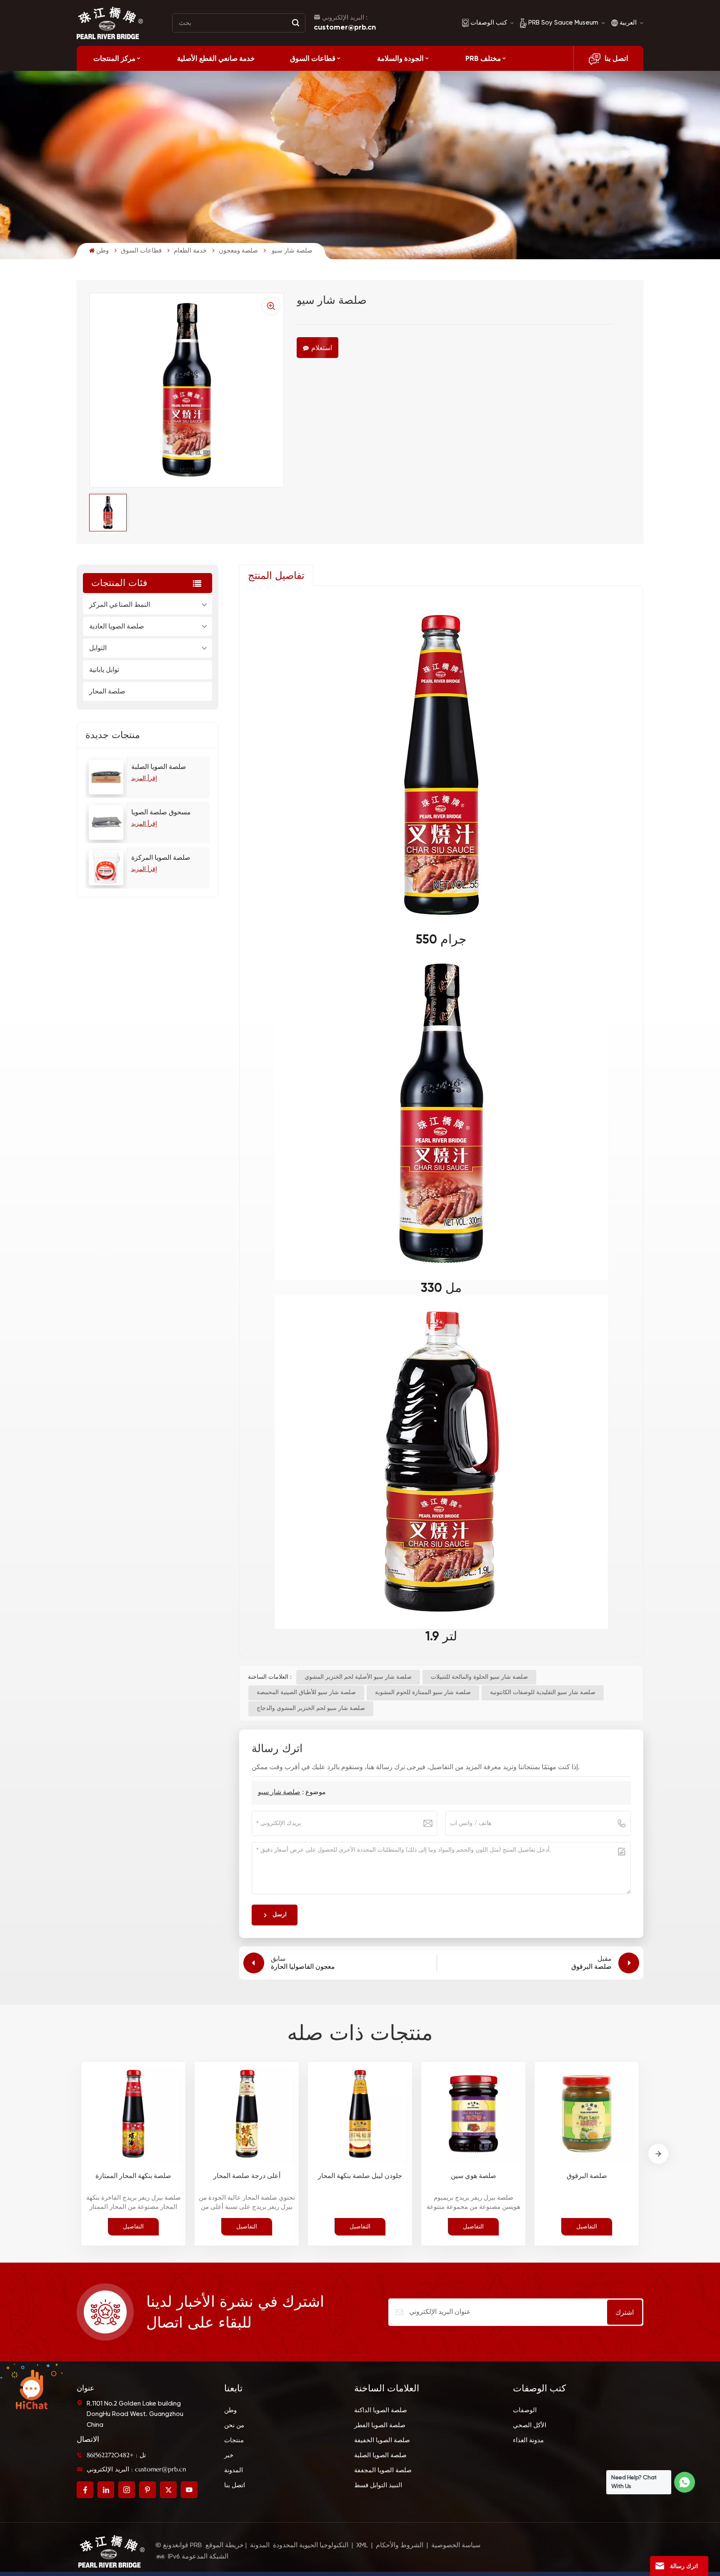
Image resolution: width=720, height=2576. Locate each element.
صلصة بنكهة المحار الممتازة (133, 2176)
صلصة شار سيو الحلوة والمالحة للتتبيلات (479, 1677)
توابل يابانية (104, 670)
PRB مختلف (483, 58)
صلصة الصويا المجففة (383, 2470)
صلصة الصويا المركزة (161, 858)
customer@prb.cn (345, 27)
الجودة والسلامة (400, 58)
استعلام (322, 348)
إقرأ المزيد (144, 779)
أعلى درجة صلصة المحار (247, 2176)
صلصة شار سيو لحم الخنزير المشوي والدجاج (311, 1708)
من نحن (234, 2425)
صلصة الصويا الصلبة (159, 767)
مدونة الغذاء (528, 2440)
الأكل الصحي (530, 2425)
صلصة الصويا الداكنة (381, 2410)
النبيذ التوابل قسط (378, 2485)
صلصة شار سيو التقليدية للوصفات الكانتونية (543, 1692)
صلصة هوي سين (474, 2176)
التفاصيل (133, 2226)
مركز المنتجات (114, 58)
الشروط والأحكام (400, 2546)
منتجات (234, 2440)
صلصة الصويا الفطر (380, 2425)
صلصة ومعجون (238, 251)
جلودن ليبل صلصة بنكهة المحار (360, 2176)
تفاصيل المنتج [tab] (276, 576)
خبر (229, 2455)
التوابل (98, 648)
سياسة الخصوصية (456, 2546)
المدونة (234, 2470)
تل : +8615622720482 (116, 2455)
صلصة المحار (107, 691)
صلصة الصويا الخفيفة (382, 2440)
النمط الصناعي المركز (120, 605)
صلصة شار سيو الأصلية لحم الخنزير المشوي (358, 1677)
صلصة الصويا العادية (117, 626)
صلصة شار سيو (279, 1792)
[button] (658, 2154)
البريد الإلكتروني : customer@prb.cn (136, 2469)
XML (362, 2546)
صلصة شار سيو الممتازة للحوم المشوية (423, 1692)
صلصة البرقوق (587, 2176)
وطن (102, 251)
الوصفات (525, 2410)
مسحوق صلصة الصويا (161, 813)
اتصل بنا (616, 58)
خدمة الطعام (190, 251)
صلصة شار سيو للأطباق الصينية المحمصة (306, 1692)
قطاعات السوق (313, 58)
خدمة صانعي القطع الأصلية (216, 58)
